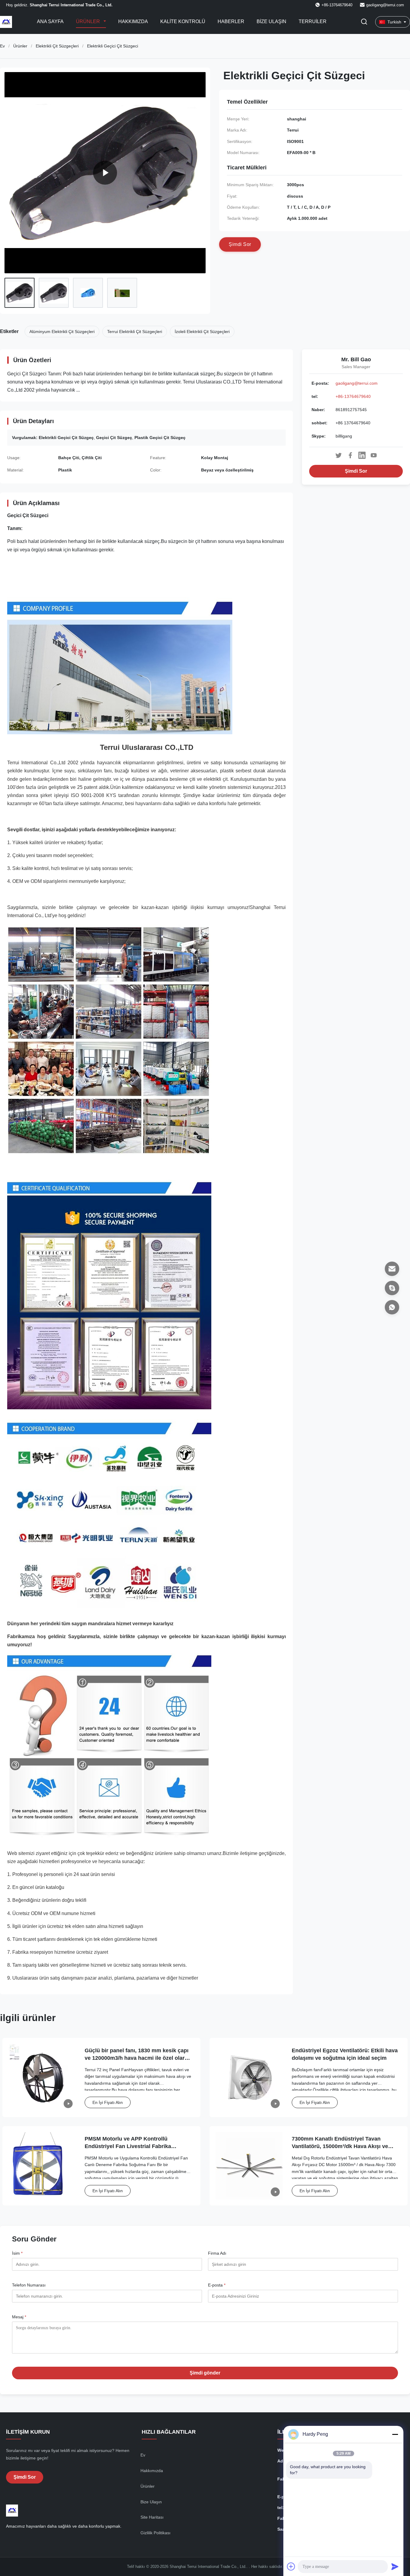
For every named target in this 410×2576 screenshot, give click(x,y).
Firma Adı (217, 2253)
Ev (2, 46)
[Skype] (392, 1288)
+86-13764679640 (353, 396)
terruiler (313, 21)
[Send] (395, 2566)
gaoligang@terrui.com (385, 5)
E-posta (217, 2285)
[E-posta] (392, 1269)
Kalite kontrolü (183, 21)
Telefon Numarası (29, 2285)
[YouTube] (374, 455)
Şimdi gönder (205, 2373)
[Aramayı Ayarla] (364, 22)
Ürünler (89, 21)
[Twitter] (339, 455)
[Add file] (291, 2566)
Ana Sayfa (50, 21)
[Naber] (392, 1307)
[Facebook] (350, 455)
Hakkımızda (133, 21)
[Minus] (395, 2434)
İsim (17, 2253)
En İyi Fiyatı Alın (108, 2102)
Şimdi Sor (356, 471)
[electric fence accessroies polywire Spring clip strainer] (105, 173)
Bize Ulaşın (271, 21)
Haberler (231, 21)
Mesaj (19, 2317)
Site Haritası (152, 2517)
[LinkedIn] (362, 455)
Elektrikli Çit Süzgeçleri (57, 46)
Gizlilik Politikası (155, 2533)
